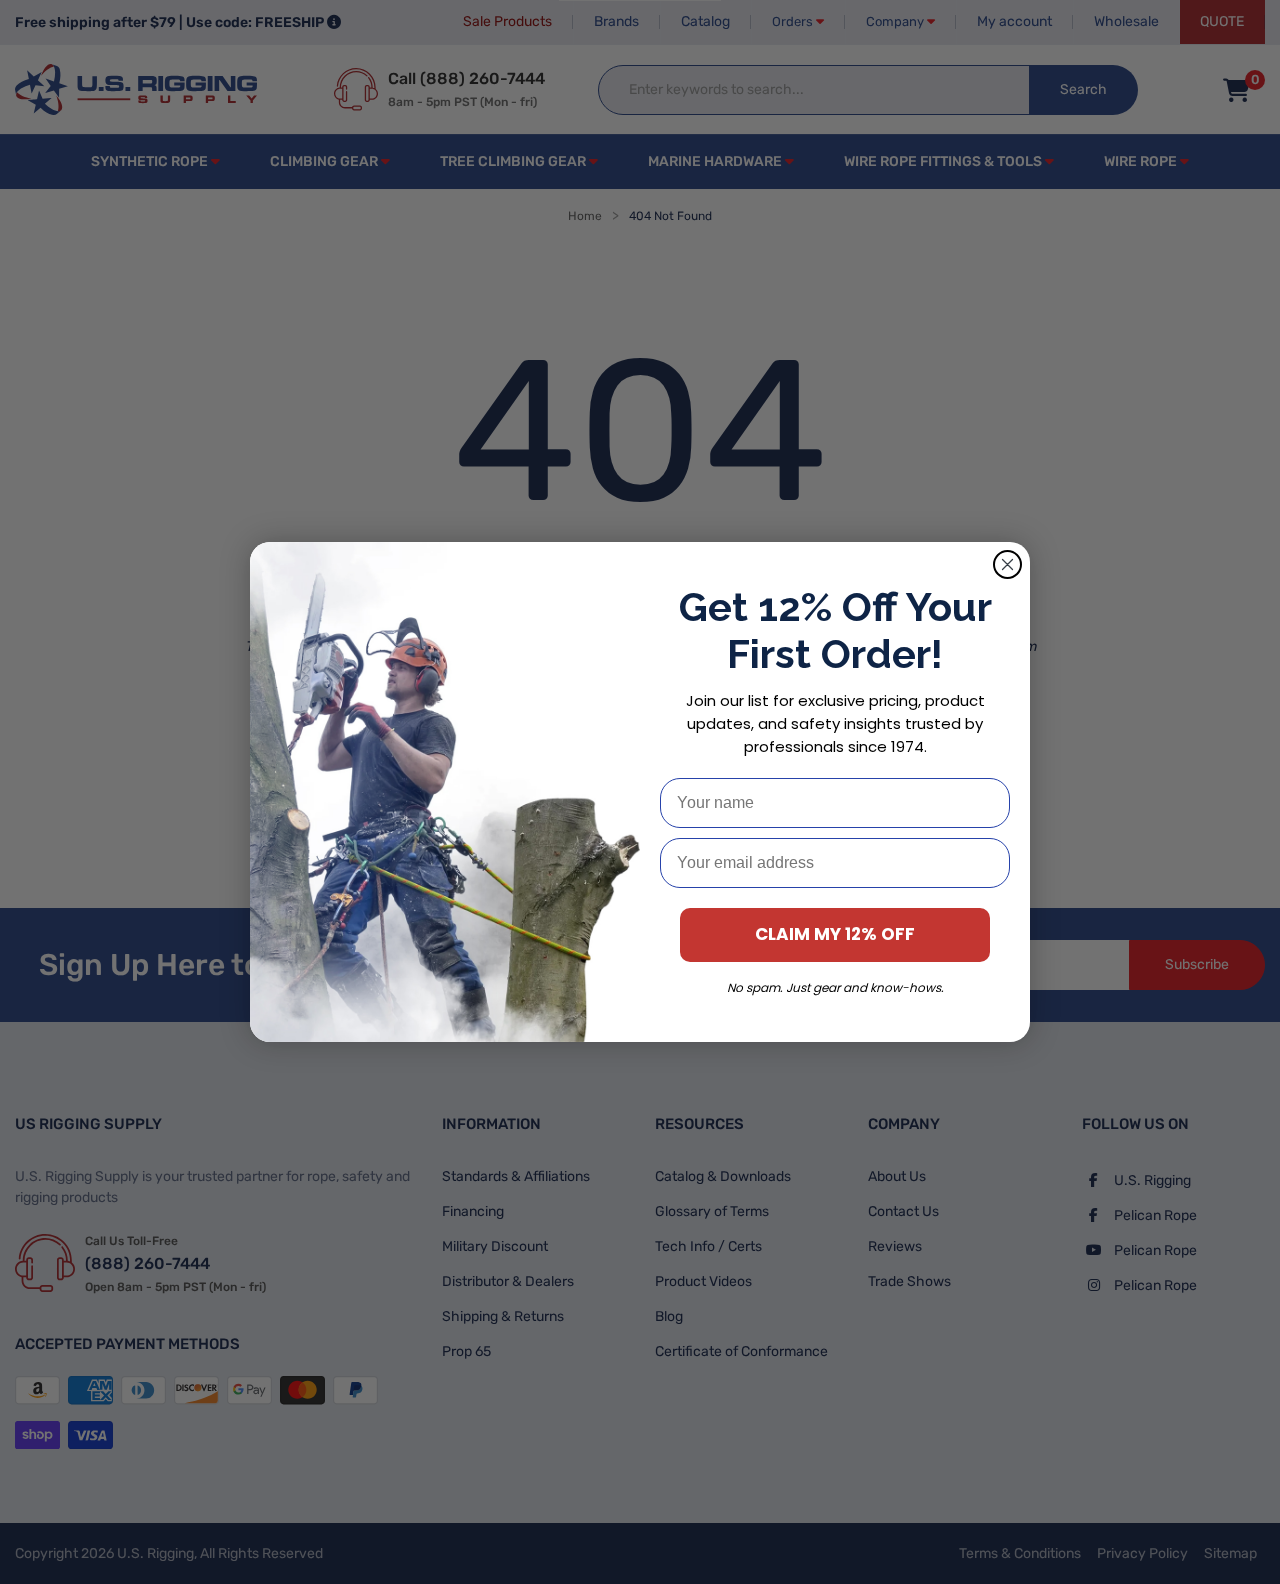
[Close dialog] (1007, 564)
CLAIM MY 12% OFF (835, 934)
